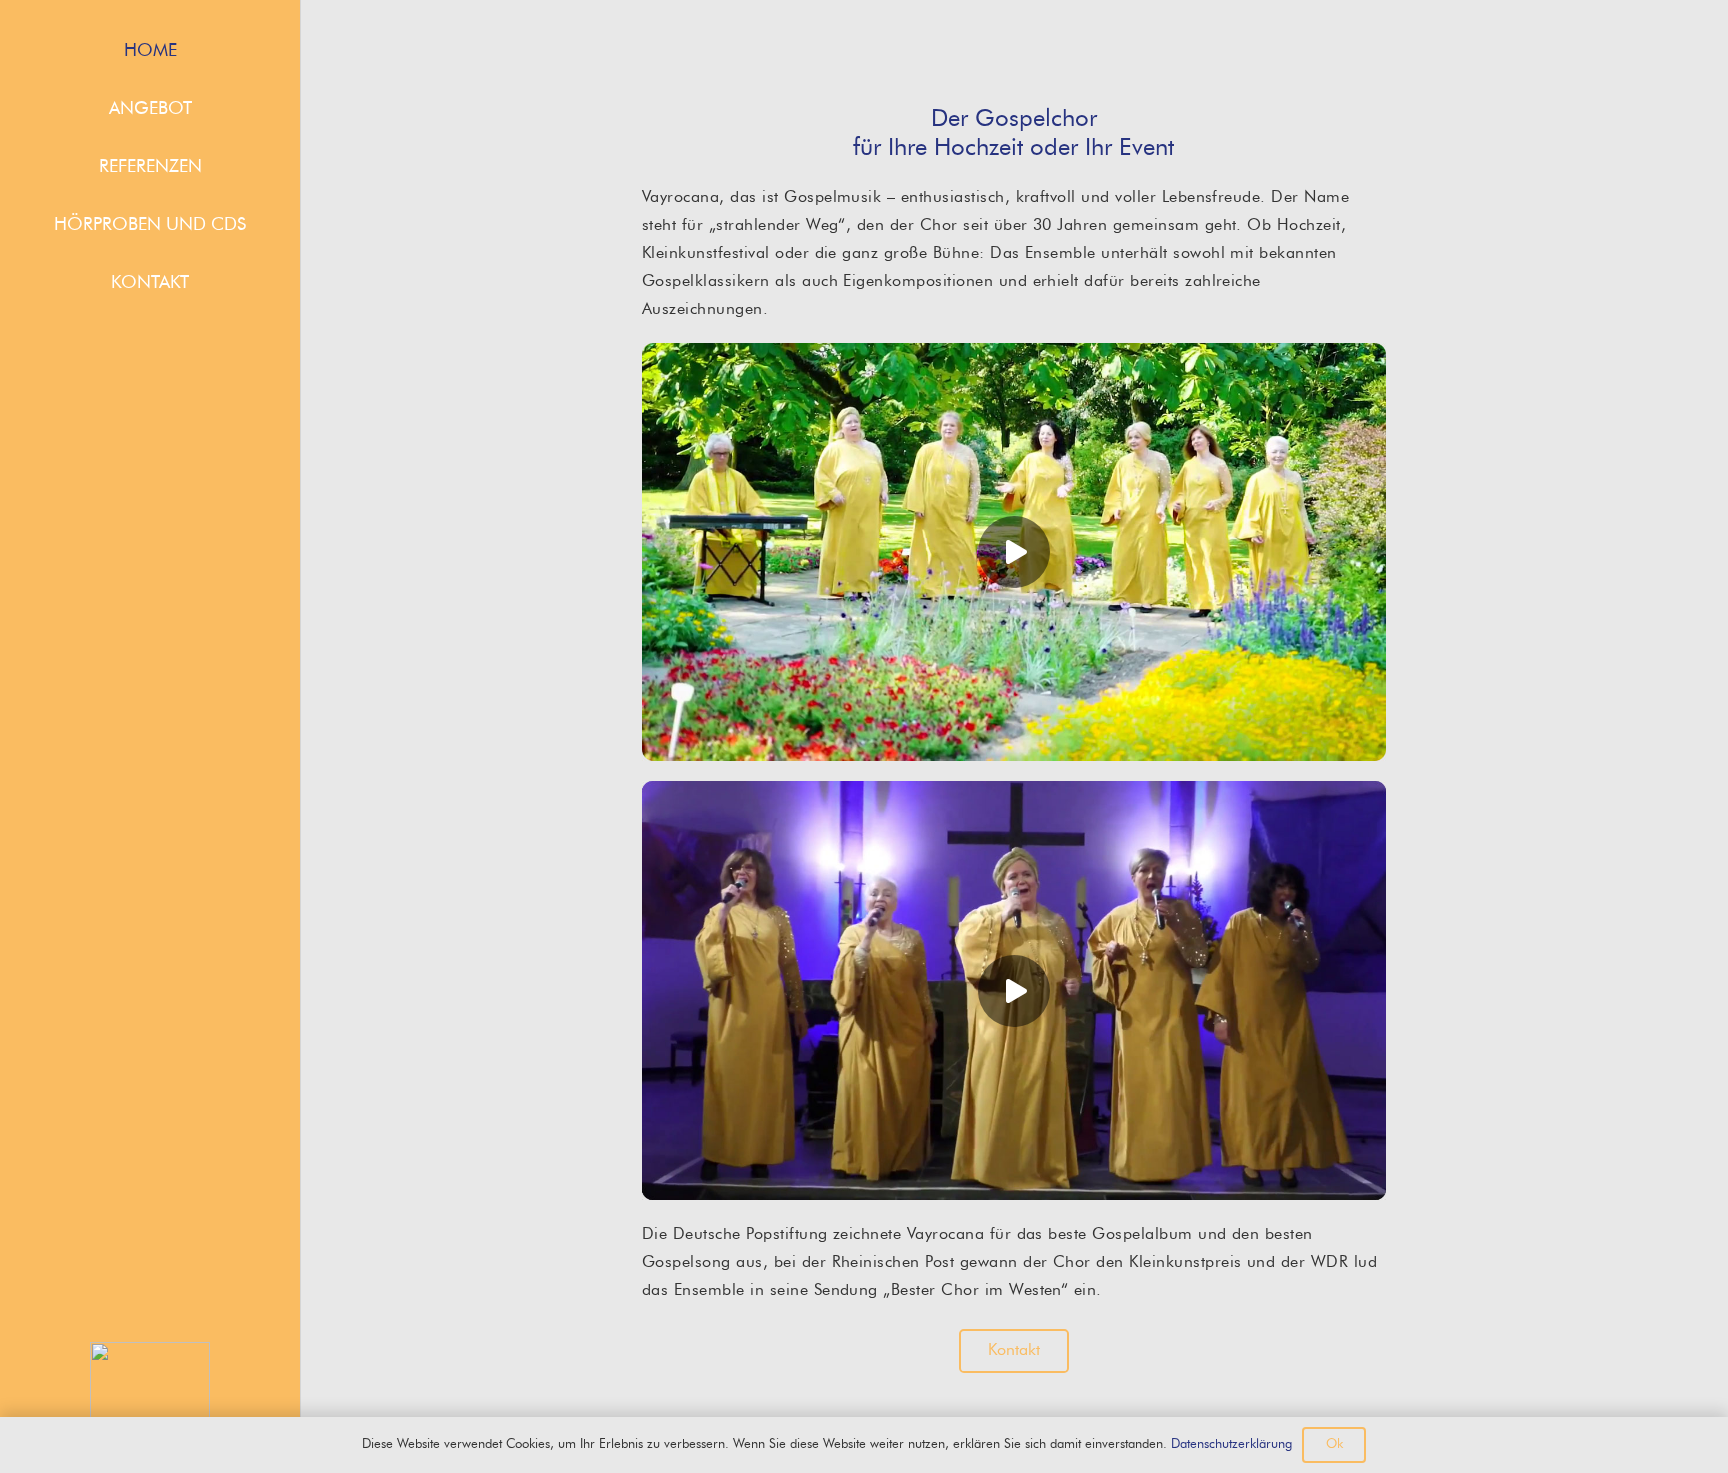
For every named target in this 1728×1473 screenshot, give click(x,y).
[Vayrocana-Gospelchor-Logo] (1014, 44)
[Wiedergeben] (1014, 552)
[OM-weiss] (150, 1402)
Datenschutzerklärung (1231, 1444)
